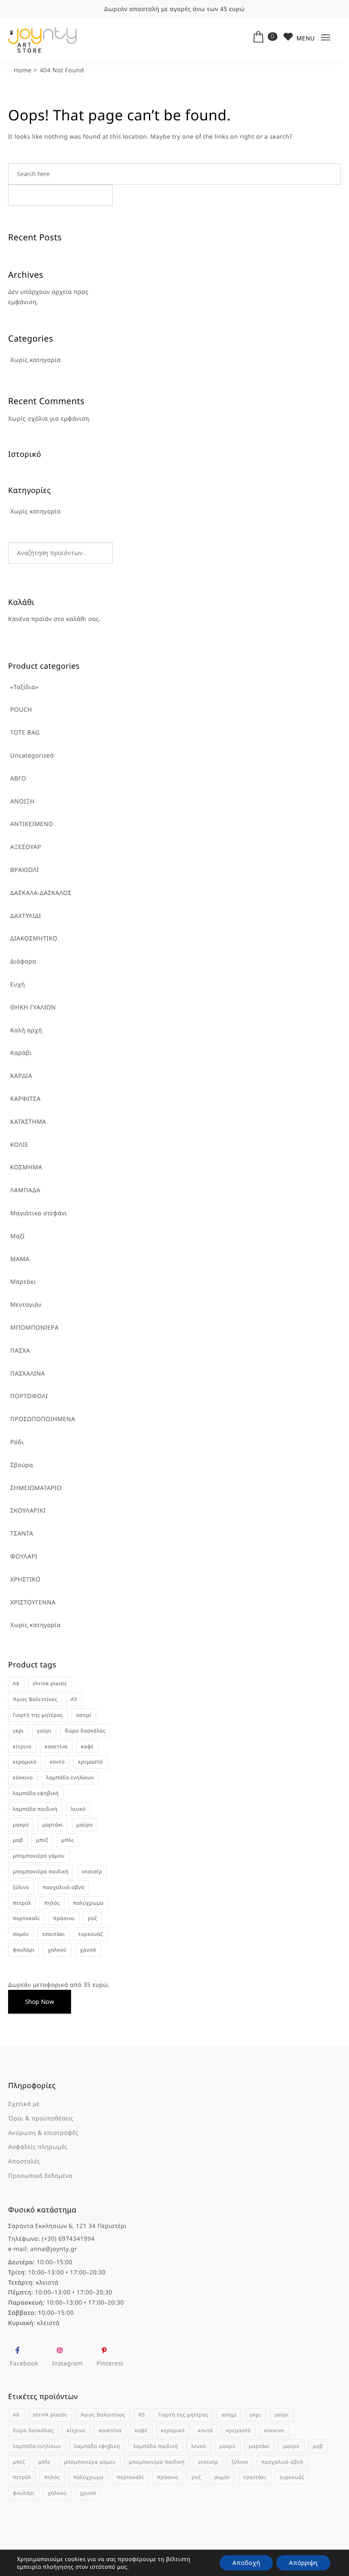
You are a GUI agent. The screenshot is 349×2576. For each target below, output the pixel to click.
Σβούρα (22, 1465)
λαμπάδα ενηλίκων (70, 1777)
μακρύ (21, 1825)
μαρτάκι (53, 1825)
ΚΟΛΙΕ (19, 1145)
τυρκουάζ (91, 1934)
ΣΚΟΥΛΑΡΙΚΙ (28, 1511)
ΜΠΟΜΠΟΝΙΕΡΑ (34, 1328)
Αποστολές (24, 2161)
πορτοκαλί (26, 1918)
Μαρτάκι (23, 1282)
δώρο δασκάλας (85, 1731)
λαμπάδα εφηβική (36, 1793)
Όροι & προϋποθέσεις (41, 2119)
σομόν (21, 1934)
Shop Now (40, 2002)
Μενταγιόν (26, 1305)
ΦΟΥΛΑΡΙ (24, 1557)
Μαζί (17, 1236)
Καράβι (21, 1053)
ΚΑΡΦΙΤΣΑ (25, 1099)
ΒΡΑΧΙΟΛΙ (24, 870)
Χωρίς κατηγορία (36, 1625)
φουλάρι (24, 1950)
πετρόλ (22, 1903)
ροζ (92, 1918)
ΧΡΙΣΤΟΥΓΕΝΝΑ (33, 1603)
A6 (16, 1683)
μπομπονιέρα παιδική (41, 1871)
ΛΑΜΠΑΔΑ (25, 1190)
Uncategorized (32, 756)
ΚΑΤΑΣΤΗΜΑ (28, 1122)
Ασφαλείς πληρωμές (38, 2147)
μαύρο (85, 1825)
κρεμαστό (90, 1762)
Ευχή (18, 985)
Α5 (74, 1699)
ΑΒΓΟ (18, 779)
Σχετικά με (24, 2104)
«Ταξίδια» (24, 687)
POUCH (21, 710)
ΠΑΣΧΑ (20, 1351)
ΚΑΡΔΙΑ (21, 1076)
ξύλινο (21, 1887)
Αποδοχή (246, 2563)
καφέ (87, 1746)
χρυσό (88, 1950)
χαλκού (57, 1950)
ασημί (84, 1715)
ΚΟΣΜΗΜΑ (26, 1167)
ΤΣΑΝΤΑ (22, 1534)
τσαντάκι (54, 1934)
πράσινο (64, 1918)
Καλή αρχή (26, 1030)
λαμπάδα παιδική (35, 1809)
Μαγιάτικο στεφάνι (39, 1213)
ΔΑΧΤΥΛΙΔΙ (26, 916)
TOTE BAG (25, 733)
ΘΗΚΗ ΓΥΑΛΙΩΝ (33, 1007)
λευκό (78, 1809)
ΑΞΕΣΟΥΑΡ (26, 847)
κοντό (57, 1762)
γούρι (44, 1731)
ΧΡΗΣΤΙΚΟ (25, 1580)
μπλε (67, 1840)
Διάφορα (23, 962)
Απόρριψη (303, 2563)
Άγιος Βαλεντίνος (35, 1699)
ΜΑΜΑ (20, 1259)
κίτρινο (22, 1746)
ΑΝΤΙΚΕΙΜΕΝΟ (32, 824)
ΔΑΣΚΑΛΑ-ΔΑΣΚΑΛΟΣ (41, 893)
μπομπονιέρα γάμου (39, 1856)
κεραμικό (25, 1762)
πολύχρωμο (88, 1903)
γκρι (18, 1731)
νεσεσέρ (92, 1871)
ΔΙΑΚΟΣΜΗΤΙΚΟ (34, 939)
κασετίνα (56, 1746)
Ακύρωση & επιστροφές (43, 2133)
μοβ (18, 1840)
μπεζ (42, 1840)
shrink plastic (50, 1683)
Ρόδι (17, 1442)
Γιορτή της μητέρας (38, 1715)
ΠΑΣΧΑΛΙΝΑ (28, 1374)
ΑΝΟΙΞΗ (22, 802)
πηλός (52, 1903)
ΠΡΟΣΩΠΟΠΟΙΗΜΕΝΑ (43, 1419)
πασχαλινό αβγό (63, 1887)
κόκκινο (23, 1777)
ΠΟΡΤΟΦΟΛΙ (29, 1396)
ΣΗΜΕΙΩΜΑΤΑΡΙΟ (36, 1488)
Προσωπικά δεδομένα (40, 2176)
